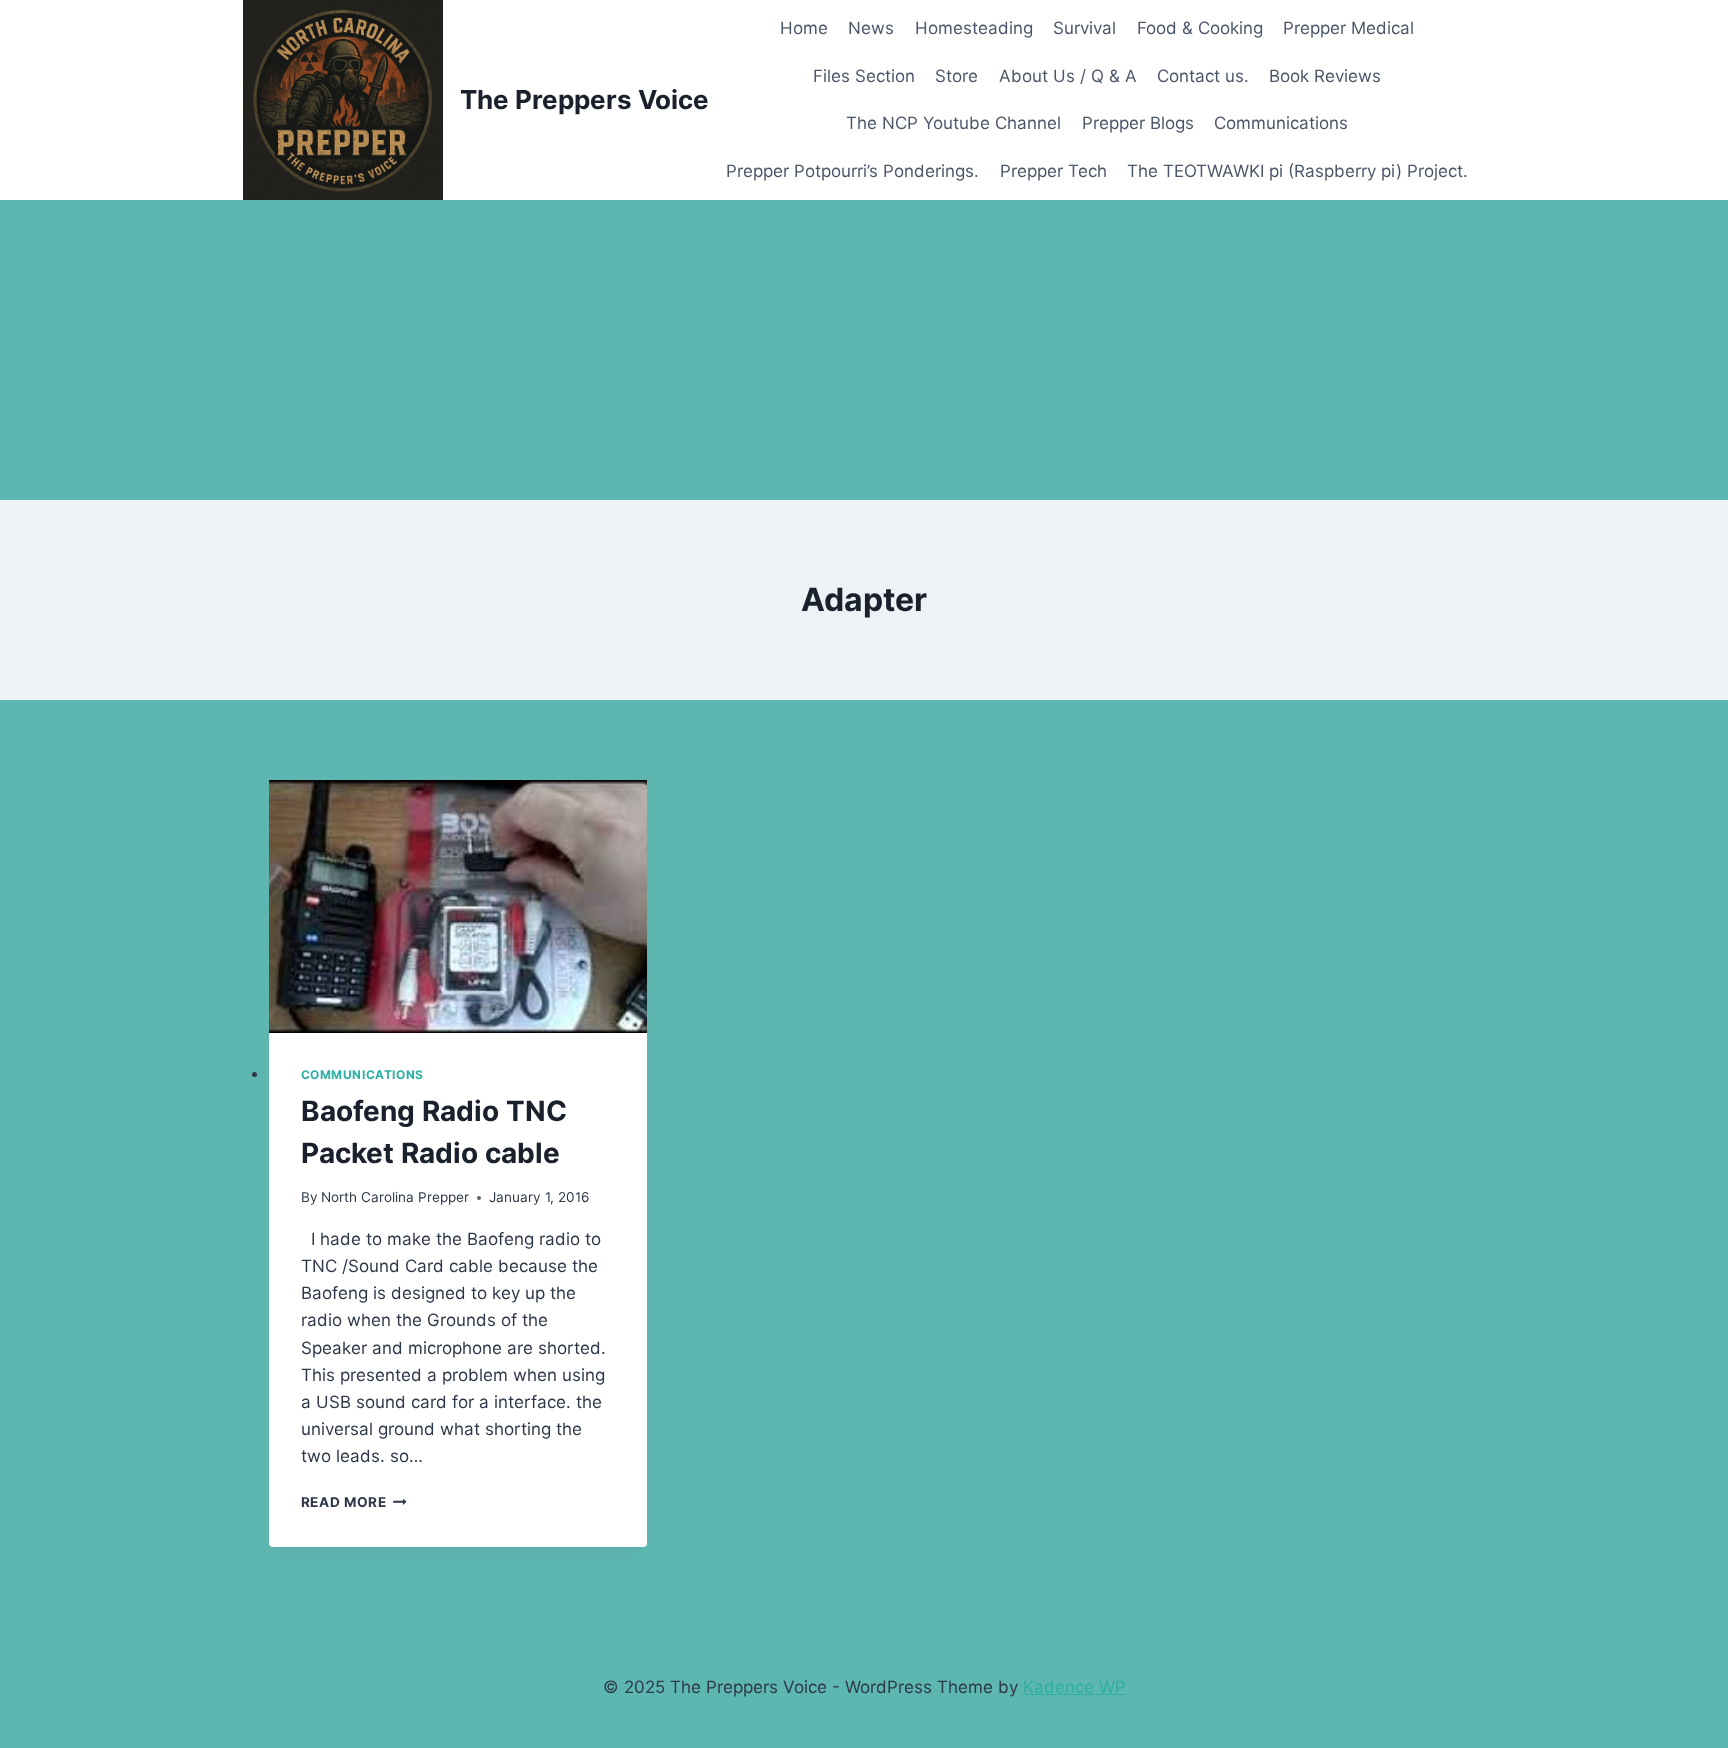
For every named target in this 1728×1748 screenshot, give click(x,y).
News (871, 28)
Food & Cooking (1200, 28)
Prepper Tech (1053, 171)
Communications (1281, 123)
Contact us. (1203, 76)
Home (804, 28)
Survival (1084, 28)
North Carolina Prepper (395, 1197)
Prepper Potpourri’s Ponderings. (852, 171)
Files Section (864, 76)
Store (956, 76)
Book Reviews (1325, 76)
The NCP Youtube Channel (953, 123)
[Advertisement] (864, 350)
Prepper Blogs (1138, 123)
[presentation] (458, 906)
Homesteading (974, 28)
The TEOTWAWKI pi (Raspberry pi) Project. (1297, 171)
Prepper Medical (1348, 28)
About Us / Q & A (1068, 76)
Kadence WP (1074, 1687)
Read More (354, 1502)
